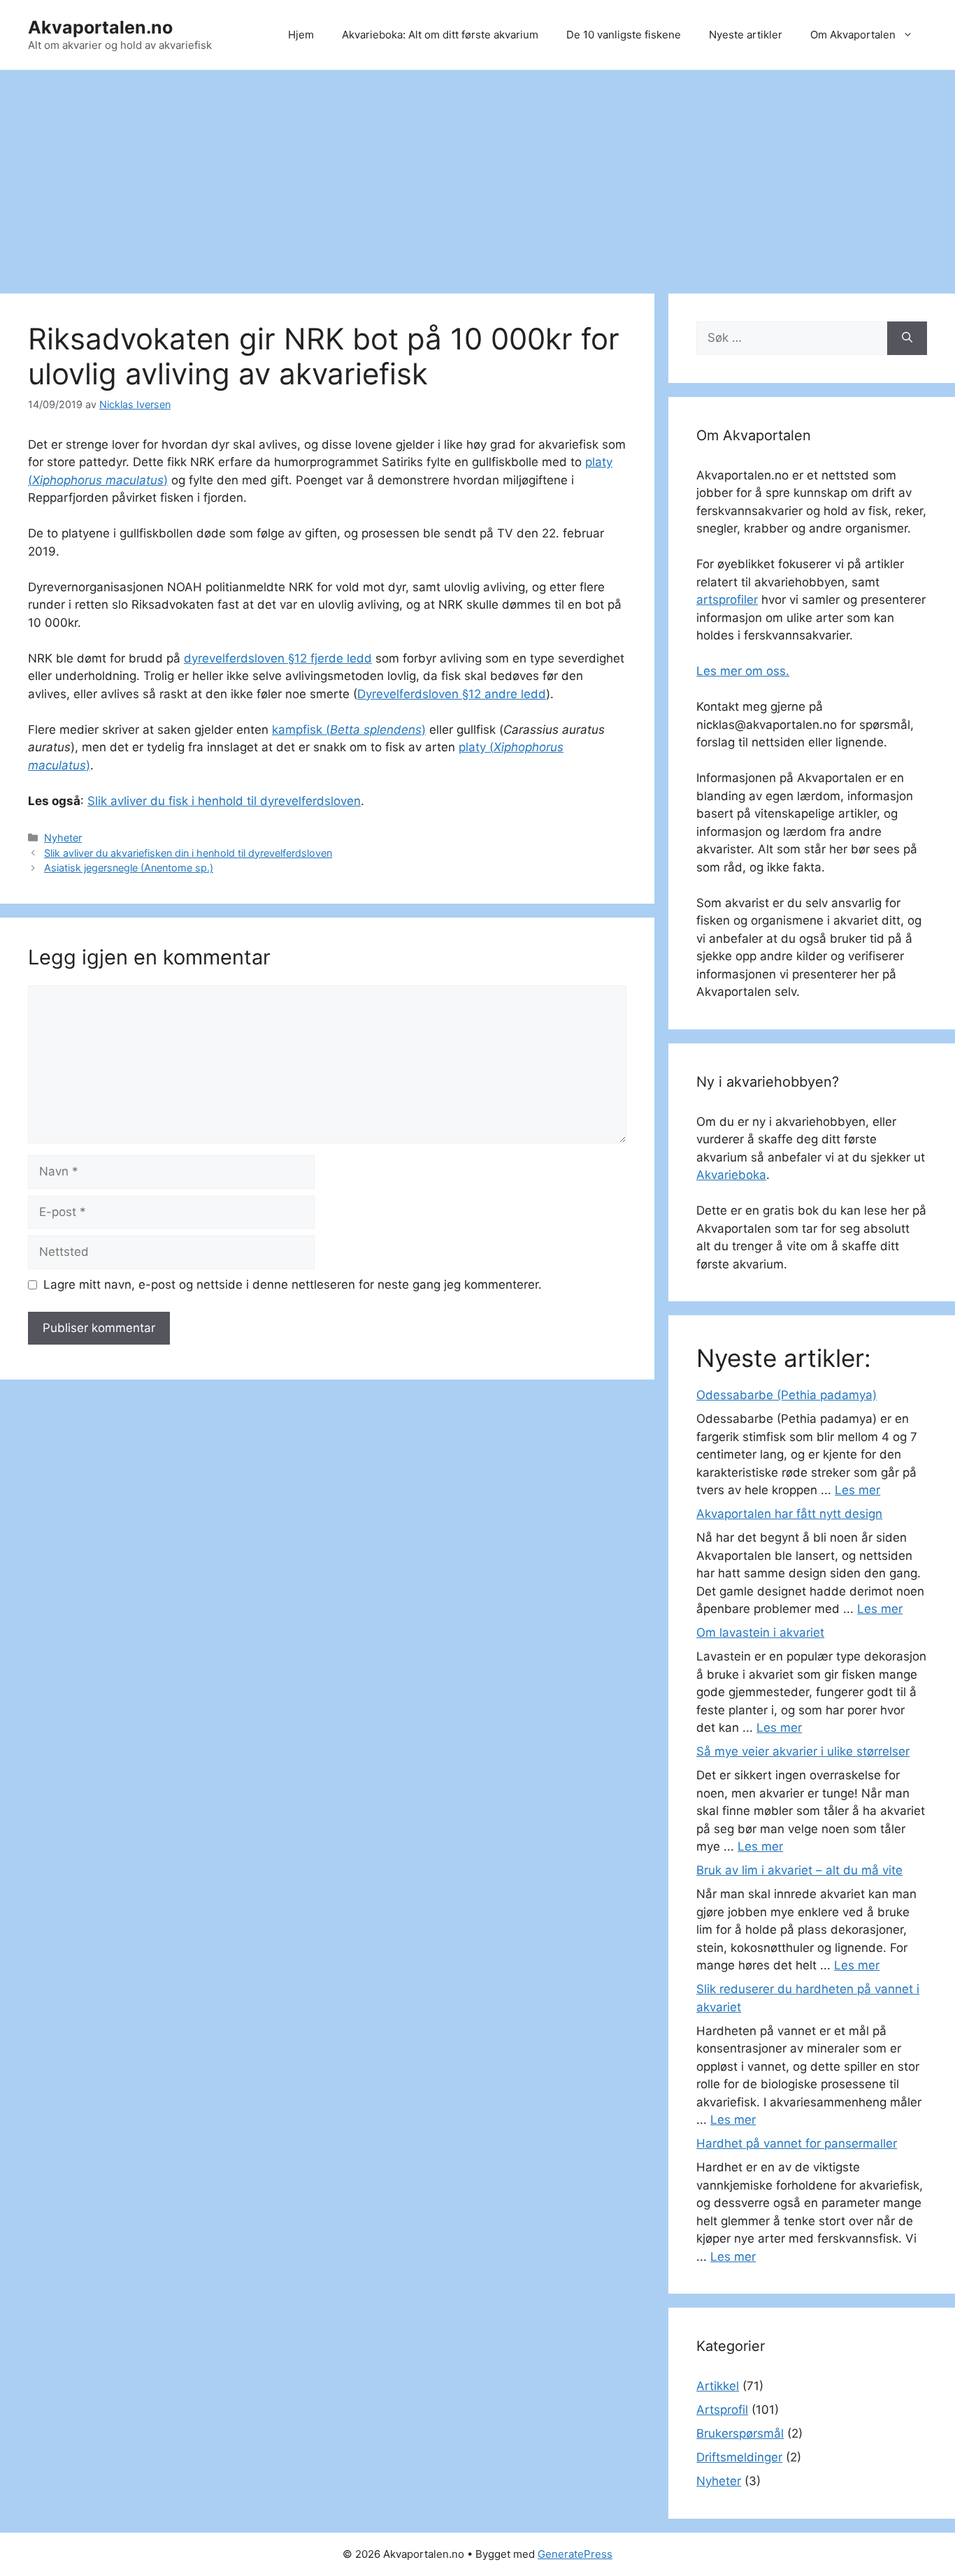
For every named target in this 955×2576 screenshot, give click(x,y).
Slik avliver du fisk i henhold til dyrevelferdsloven (224, 801)
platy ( (476, 747)
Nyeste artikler (746, 35)
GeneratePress (575, 2554)
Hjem (301, 35)
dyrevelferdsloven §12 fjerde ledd (278, 658)
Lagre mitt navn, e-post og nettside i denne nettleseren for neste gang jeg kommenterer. (293, 1285)
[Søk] (907, 338)
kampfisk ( (301, 730)
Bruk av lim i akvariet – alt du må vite (799, 1870)
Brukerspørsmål (740, 2433)
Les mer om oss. (743, 671)
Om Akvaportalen (853, 35)
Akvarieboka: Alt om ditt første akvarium (440, 35)
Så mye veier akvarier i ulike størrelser (803, 1751)
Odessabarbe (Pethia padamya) (787, 1395)
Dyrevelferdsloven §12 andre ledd (452, 694)
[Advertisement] (477, 175)
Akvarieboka (731, 1175)
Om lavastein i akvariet (760, 1633)
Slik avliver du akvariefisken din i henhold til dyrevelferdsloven (188, 853)
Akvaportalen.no (100, 27)
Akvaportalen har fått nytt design (789, 1514)
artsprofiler (727, 600)
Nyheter (63, 838)
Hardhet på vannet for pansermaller (797, 2143)
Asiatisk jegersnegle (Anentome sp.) (129, 868)
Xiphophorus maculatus (98, 480)
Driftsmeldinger (739, 2457)
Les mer (857, 1490)
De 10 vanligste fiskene (624, 35)
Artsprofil (722, 2410)
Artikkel (718, 2386)
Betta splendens (376, 730)
